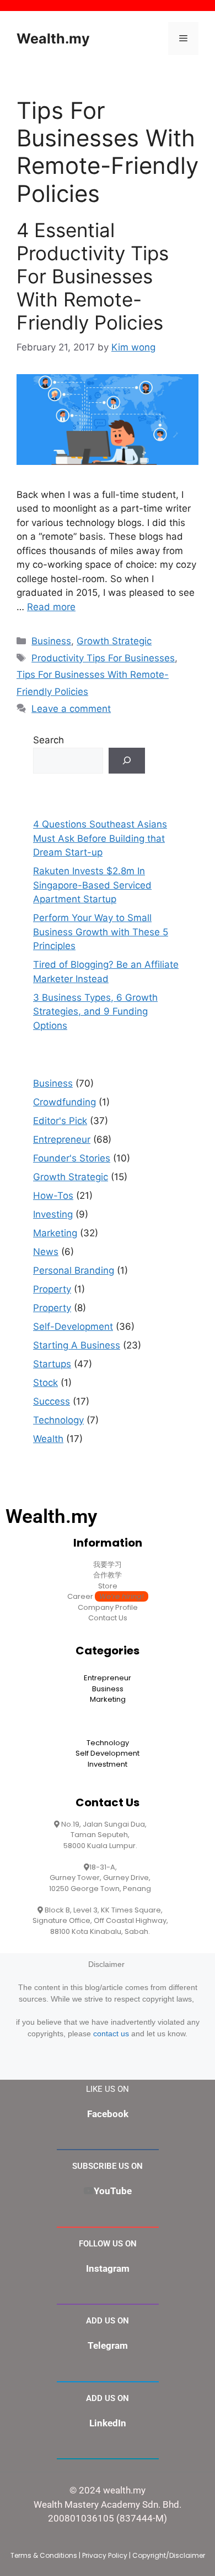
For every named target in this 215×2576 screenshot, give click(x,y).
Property (52, 1289)
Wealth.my (53, 39)
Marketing (55, 1233)
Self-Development (73, 1327)
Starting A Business (77, 1345)
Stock (45, 1383)
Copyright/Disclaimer (169, 2555)
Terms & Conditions (44, 2555)
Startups (52, 1364)
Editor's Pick (60, 1121)
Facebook (108, 2114)
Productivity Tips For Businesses (103, 658)
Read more (51, 607)
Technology (58, 1420)
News (46, 1252)
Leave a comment (71, 709)
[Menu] (183, 39)
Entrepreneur (62, 1139)
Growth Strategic (114, 641)
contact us (111, 2034)
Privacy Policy (105, 2555)
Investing (53, 1214)
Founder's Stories (72, 1158)
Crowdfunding (64, 1102)
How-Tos (53, 1196)
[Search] (127, 761)
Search (49, 740)
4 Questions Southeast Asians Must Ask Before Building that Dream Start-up (100, 838)
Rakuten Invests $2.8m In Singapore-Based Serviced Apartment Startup (92, 885)
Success (52, 1401)
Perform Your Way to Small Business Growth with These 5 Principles (101, 932)
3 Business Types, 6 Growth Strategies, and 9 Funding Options (95, 1012)
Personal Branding (74, 1270)
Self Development (108, 1753)
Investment (108, 1764)
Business (51, 641)
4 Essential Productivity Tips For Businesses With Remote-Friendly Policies (93, 276)
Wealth (48, 1439)
